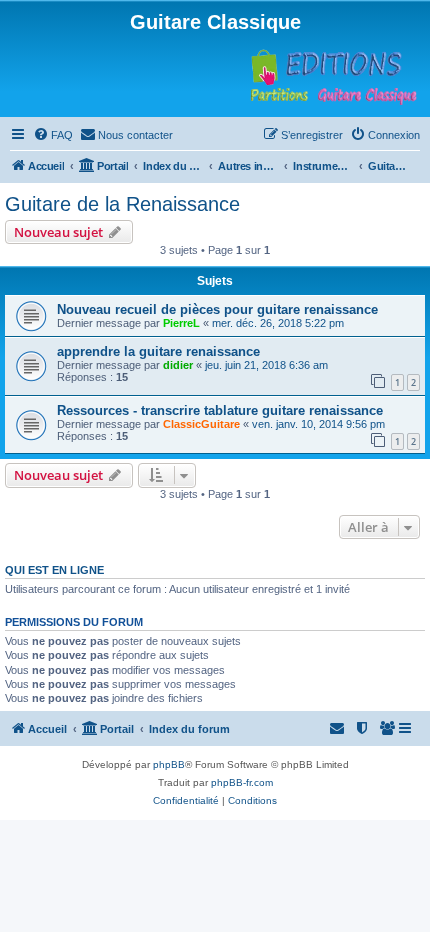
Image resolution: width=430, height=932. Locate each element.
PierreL (181, 323)
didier (178, 365)
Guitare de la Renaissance (122, 204)
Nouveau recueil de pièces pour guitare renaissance (217, 309)
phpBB (169, 764)
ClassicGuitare (201, 424)
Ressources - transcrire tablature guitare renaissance (220, 410)
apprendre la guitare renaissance (158, 351)
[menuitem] (53, 135)
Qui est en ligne (54, 570)
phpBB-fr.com (242, 782)
